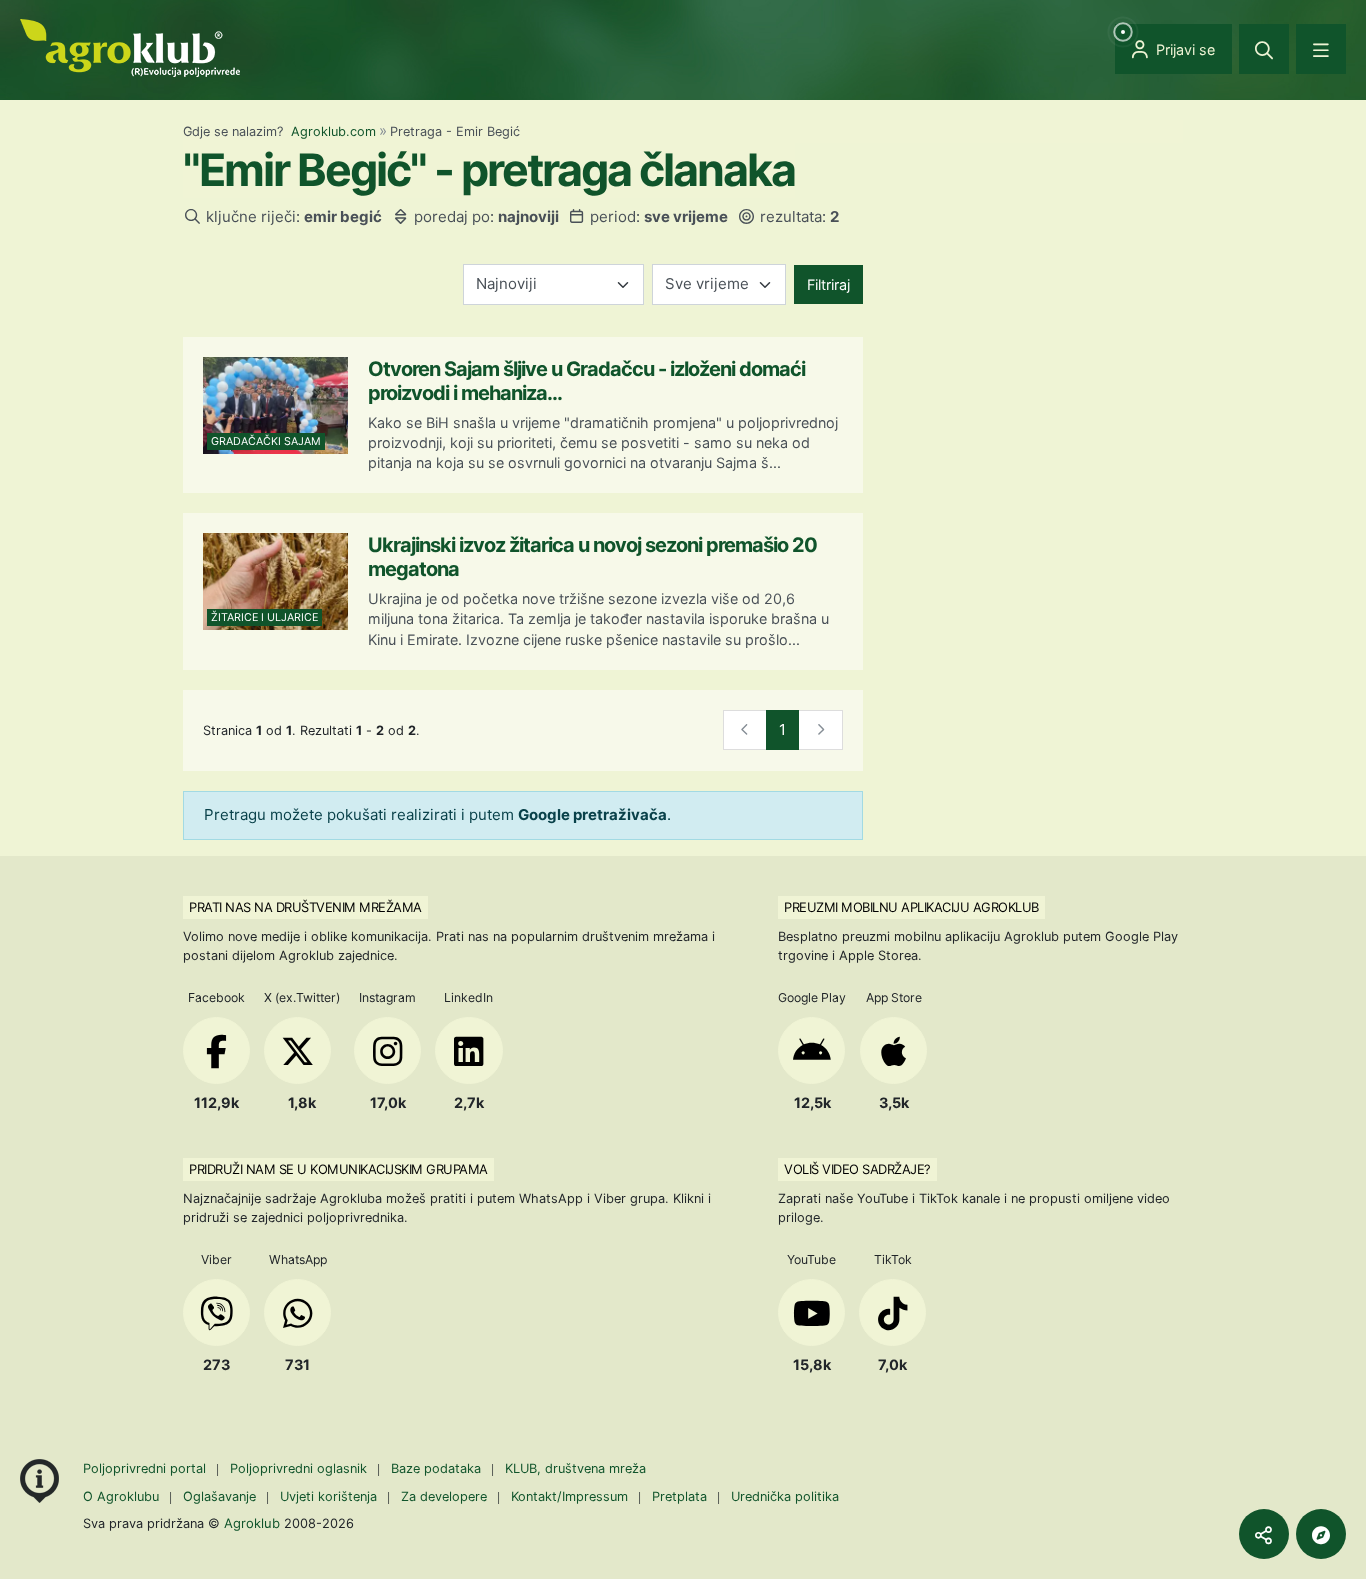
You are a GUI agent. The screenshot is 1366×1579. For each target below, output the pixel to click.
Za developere (444, 1496)
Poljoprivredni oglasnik (300, 1468)
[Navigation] (1321, 49)
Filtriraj (828, 284)
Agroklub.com (333, 131)
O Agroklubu (121, 1496)
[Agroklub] (130, 46)
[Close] (1264, 49)
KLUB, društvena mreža (575, 1468)
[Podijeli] (1264, 1534)
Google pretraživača (592, 814)
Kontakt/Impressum (569, 1496)
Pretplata (679, 1496)
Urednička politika (785, 1496)
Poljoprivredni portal (146, 1468)
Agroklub (252, 1523)
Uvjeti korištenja (328, 1496)
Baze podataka (438, 1468)
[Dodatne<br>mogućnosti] (1321, 1534)
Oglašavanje (219, 1496)
